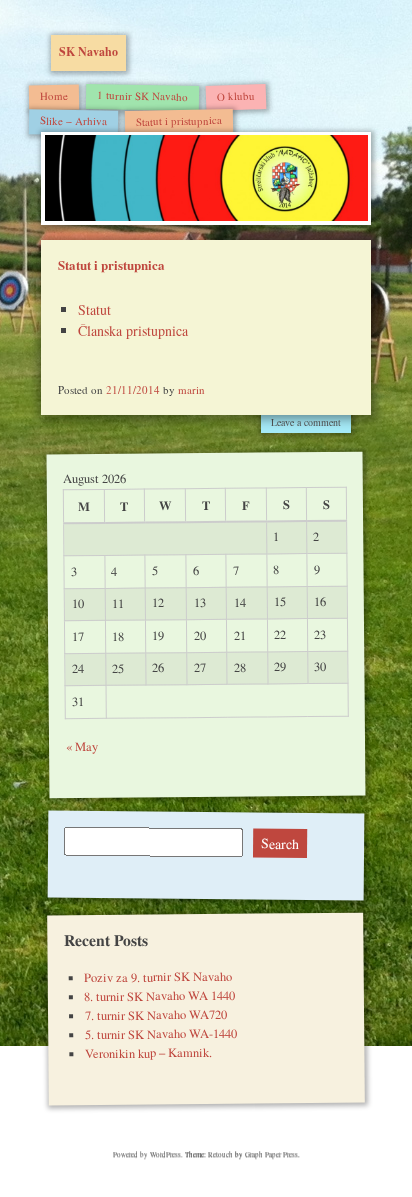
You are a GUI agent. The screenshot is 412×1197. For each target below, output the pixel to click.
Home (54, 94)
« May (81, 746)
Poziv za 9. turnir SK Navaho (158, 977)
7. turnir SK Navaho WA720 (155, 1015)
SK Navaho (88, 51)
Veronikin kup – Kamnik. (148, 1053)
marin (191, 389)
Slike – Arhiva (73, 120)
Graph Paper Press (271, 1154)
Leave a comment (306, 422)
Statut (94, 309)
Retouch (220, 1154)
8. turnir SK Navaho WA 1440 (159, 996)
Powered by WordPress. (149, 1154)
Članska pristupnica (133, 330)
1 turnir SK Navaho (142, 95)
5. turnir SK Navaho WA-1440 (160, 1034)
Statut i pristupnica (179, 120)
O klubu (236, 95)
